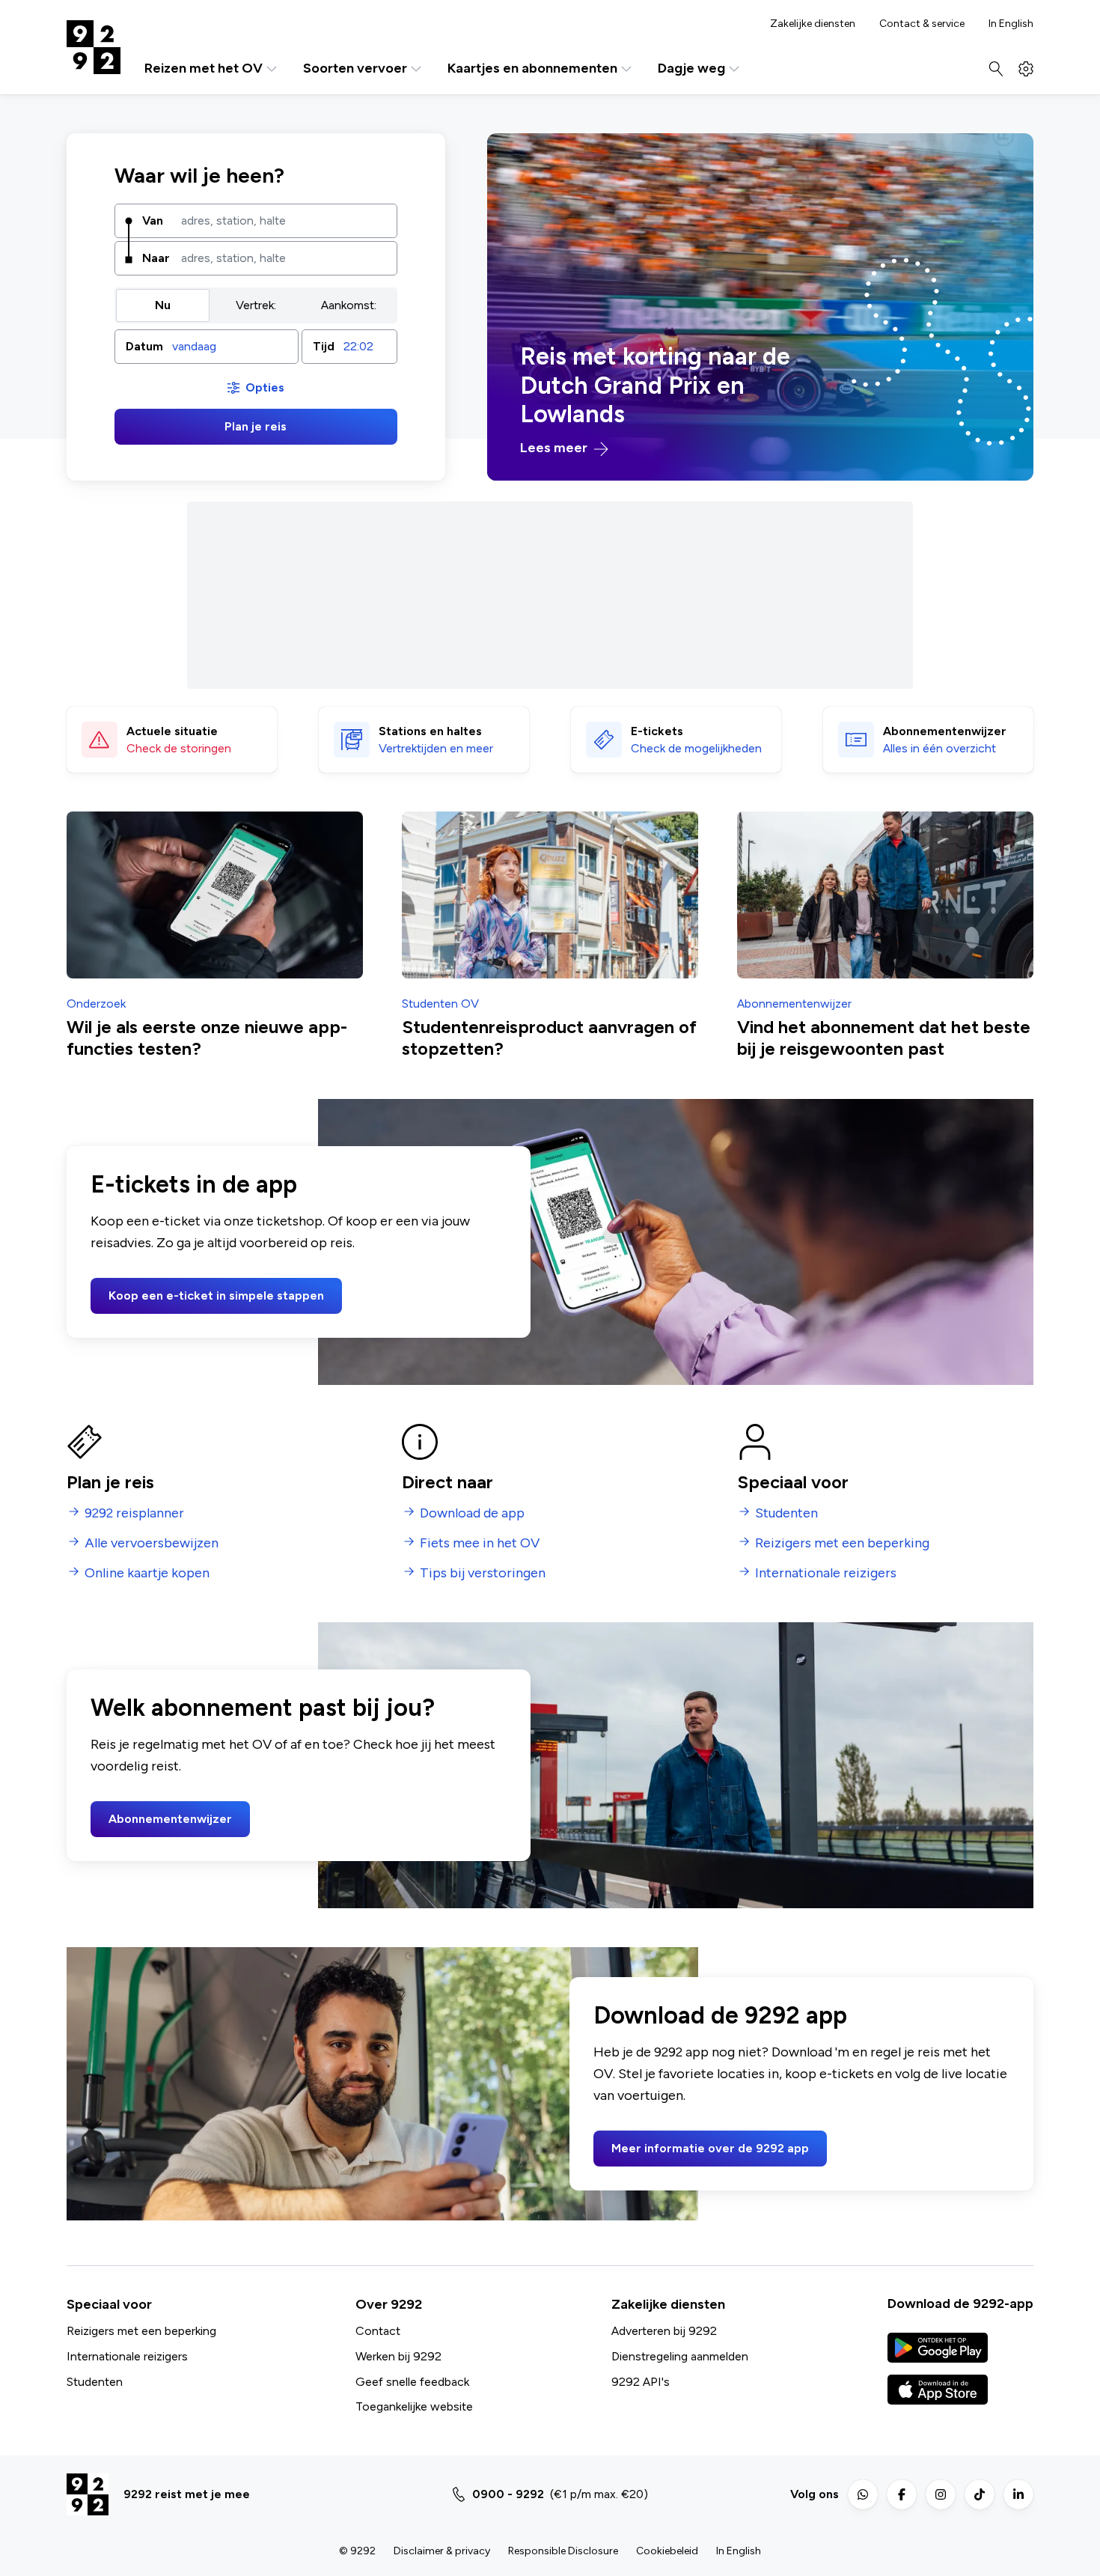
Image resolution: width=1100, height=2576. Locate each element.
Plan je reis (256, 426)
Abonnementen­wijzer (945, 731)
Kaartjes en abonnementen (532, 68)
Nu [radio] (163, 305)
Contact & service (922, 24)
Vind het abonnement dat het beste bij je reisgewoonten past (884, 1038)
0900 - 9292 (508, 2494)
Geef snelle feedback (412, 2382)
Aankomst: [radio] (349, 305)
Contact (378, 2331)
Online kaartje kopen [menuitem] (147, 1573)
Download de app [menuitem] (472, 1513)
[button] (207, 347)
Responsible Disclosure (563, 2551)
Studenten (95, 2382)
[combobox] (284, 221)
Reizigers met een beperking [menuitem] (842, 1543)
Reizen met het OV (204, 68)
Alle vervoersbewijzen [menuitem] (152, 1543)
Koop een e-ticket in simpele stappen (216, 1295)
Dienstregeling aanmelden (680, 2356)
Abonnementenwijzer (170, 1819)
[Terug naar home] (94, 47)
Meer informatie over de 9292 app (710, 2148)
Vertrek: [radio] (256, 305)
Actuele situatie (172, 731)
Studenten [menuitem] (786, 1513)
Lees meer (555, 448)
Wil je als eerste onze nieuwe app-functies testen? (207, 1038)
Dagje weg (691, 68)
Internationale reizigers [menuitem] (826, 1573)
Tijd (324, 346)
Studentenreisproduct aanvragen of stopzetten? (549, 1038)
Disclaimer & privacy (442, 2551)
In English (1011, 24)
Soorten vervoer (355, 68)
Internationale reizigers (127, 2356)
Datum (144, 346)
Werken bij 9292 (398, 2356)
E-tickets (657, 731)
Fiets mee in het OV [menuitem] (480, 1543)
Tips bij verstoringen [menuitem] (483, 1573)
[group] (256, 305)
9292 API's (641, 2382)
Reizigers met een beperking (141, 2331)
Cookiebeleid (667, 2551)
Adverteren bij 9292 (664, 2331)
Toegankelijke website (414, 2406)
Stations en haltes (430, 731)
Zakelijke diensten (813, 24)
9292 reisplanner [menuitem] (134, 1513)
